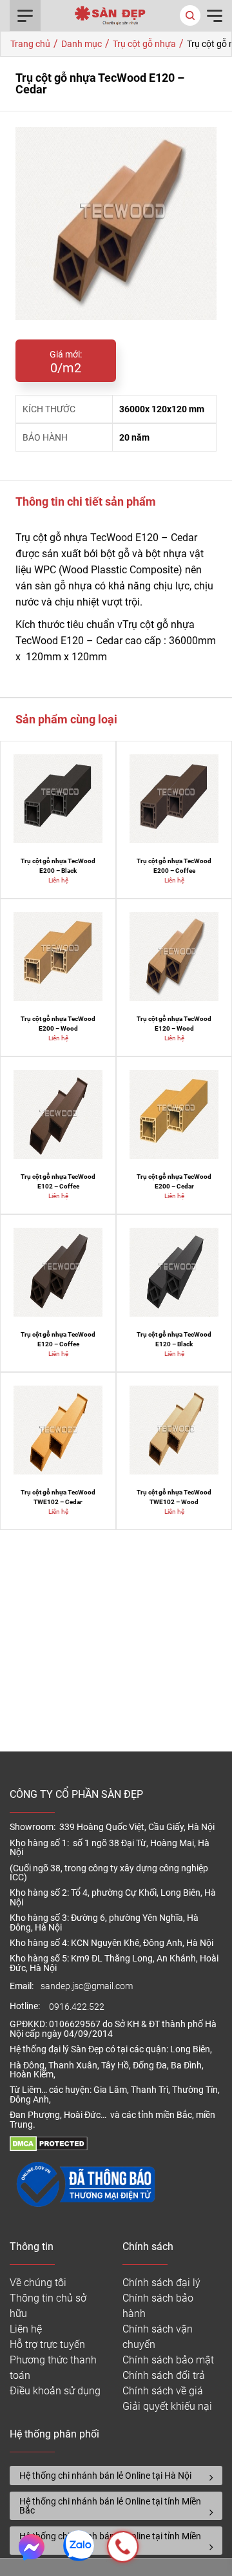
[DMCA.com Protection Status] (49, 2148)
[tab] (116, 2476)
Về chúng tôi (38, 2283)
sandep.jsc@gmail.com (87, 1986)
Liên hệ (26, 2329)
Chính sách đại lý (161, 2283)
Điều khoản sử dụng (55, 2391)
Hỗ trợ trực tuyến (47, 2344)
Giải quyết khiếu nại (167, 2406)
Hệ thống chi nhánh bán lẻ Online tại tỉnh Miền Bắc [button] (110, 2506)
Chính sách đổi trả (164, 2375)
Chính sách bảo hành (158, 2306)
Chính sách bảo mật (168, 2360)
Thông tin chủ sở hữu (48, 2306)
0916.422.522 (78, 2007)
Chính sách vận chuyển (158, 2337)
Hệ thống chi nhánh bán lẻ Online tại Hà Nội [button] (105, 2476)
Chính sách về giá (163, 2391)
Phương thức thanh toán (53, 2368)
